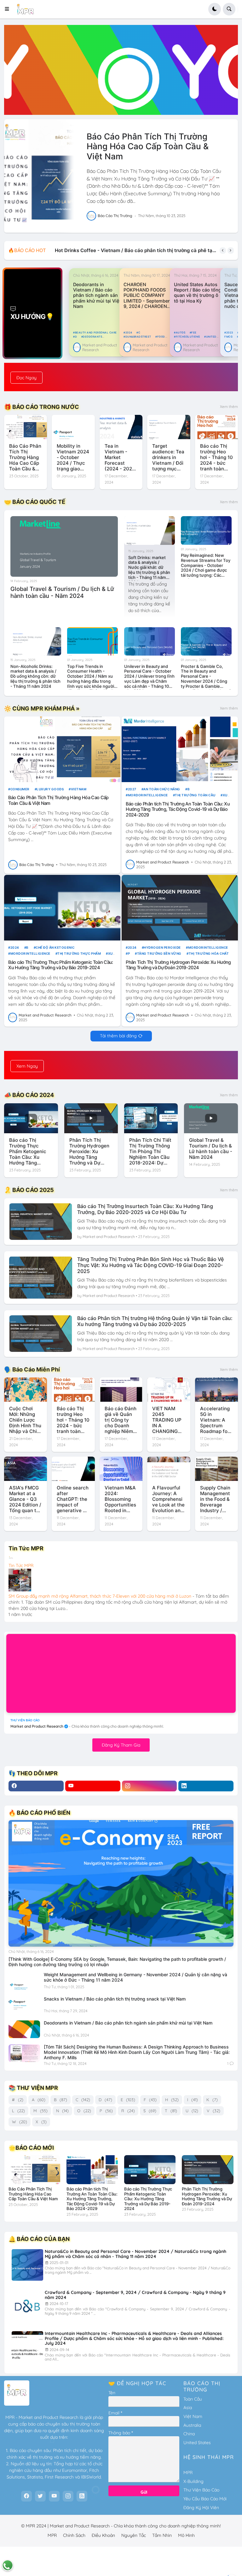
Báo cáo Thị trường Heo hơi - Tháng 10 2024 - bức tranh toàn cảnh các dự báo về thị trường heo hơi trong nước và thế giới (216, 457)
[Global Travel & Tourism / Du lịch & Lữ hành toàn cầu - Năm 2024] (64, 546)
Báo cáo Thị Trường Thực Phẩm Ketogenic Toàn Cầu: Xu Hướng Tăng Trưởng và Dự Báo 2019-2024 (61, 965)
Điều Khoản (103, 2535)
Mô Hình (186, 2535)
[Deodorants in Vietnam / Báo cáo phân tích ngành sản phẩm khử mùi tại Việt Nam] (24, 2029)
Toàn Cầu (193, 2399)
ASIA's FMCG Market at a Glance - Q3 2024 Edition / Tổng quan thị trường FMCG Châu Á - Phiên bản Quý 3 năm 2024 (25, 1499)
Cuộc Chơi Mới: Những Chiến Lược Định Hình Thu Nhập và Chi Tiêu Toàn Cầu (25, 1420)
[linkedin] (206, 1786)
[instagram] (150, 1786)
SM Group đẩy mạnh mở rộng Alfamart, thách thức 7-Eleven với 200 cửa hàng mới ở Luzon (100, 1596)
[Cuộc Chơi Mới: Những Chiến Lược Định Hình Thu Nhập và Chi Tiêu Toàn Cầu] (26, 1390)
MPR (188, 2473)
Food (161, 337)
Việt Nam (193, 2416)
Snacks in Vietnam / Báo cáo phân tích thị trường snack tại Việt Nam (115, 1999)
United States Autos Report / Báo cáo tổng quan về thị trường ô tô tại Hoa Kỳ (198, 293)
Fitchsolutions (188, 337)
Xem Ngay (27, 1066)
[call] (8, 2565)
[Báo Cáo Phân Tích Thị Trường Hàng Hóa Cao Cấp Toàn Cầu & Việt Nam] (39, 176)
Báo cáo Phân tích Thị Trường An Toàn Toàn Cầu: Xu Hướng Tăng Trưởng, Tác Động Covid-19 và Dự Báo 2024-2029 (178, 809)
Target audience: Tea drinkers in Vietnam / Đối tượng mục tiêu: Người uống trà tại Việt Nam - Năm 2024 (168, 457)
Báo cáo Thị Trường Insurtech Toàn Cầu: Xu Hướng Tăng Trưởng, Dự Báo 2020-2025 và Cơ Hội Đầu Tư (145, 1209)
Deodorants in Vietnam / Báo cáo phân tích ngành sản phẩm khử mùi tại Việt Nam (97, 295)
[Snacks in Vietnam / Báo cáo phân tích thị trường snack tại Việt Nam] (24, 2005)
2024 (129, 333)
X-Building (193, 2481)
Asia (188, 2408)
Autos (181, 333)
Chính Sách (74, 2535)
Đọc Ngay (26, 378)
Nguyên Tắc (134, 2535)
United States (197, 2443)
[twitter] (40, 2496)
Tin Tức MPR (21, 1565)
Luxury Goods (50, 789)
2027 (132, 789)
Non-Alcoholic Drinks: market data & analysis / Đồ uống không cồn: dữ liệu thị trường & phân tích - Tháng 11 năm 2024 (35, 676)
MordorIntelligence (148, 795)
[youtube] (93, 1786)
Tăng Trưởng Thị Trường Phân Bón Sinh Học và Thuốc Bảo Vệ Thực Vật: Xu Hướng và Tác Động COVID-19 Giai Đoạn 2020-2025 (150, 1265)
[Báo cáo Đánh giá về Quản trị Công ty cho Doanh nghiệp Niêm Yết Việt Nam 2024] (121, 1390)
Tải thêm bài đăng (118, 1036)
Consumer (20, 789)
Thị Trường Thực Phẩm (79, 953)
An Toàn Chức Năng (162, 789)
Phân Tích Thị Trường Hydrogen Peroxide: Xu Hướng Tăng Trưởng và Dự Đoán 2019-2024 (178, 965)
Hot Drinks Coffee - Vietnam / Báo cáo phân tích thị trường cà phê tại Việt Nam (136, 250)
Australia (192, 2425)
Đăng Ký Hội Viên (201, 2508)
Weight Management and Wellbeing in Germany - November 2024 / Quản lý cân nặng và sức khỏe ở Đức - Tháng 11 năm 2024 (135, 1977)
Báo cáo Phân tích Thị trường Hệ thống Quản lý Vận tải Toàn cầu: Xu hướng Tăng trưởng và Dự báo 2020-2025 (155, 1321)
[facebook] (36, 1786)
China (189, 2434)
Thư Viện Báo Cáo (201, 2490)
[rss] (82, 2496)
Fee (194, 333)
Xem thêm (229, 407)
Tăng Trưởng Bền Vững (159, 953)
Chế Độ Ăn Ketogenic (55, 947)
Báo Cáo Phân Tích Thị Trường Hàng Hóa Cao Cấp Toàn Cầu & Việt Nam (148, 146)
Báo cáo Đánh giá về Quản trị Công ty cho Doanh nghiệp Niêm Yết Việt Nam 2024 (121, 1420)
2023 (230, 333)
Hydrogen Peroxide (162, 947)
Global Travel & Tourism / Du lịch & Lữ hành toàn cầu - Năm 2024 (62, 592)
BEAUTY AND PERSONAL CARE (96, 333)
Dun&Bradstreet (138, 337)
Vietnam (79, 789)
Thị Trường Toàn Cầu (195, 795)
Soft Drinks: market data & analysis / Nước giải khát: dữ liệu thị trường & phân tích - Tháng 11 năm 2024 (149, 568)
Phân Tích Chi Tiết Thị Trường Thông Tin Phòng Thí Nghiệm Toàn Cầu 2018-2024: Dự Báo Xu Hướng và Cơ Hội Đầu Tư (150, 1152)
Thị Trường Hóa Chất (209, 953)
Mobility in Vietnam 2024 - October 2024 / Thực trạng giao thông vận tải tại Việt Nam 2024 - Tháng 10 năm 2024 (73, 457)
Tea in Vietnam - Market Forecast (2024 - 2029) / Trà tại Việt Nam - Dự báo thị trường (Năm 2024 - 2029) (121, 457)
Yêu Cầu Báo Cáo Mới (205, 2499)
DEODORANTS (92, 337)
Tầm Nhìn (162, 2535)
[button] (9, 9)
